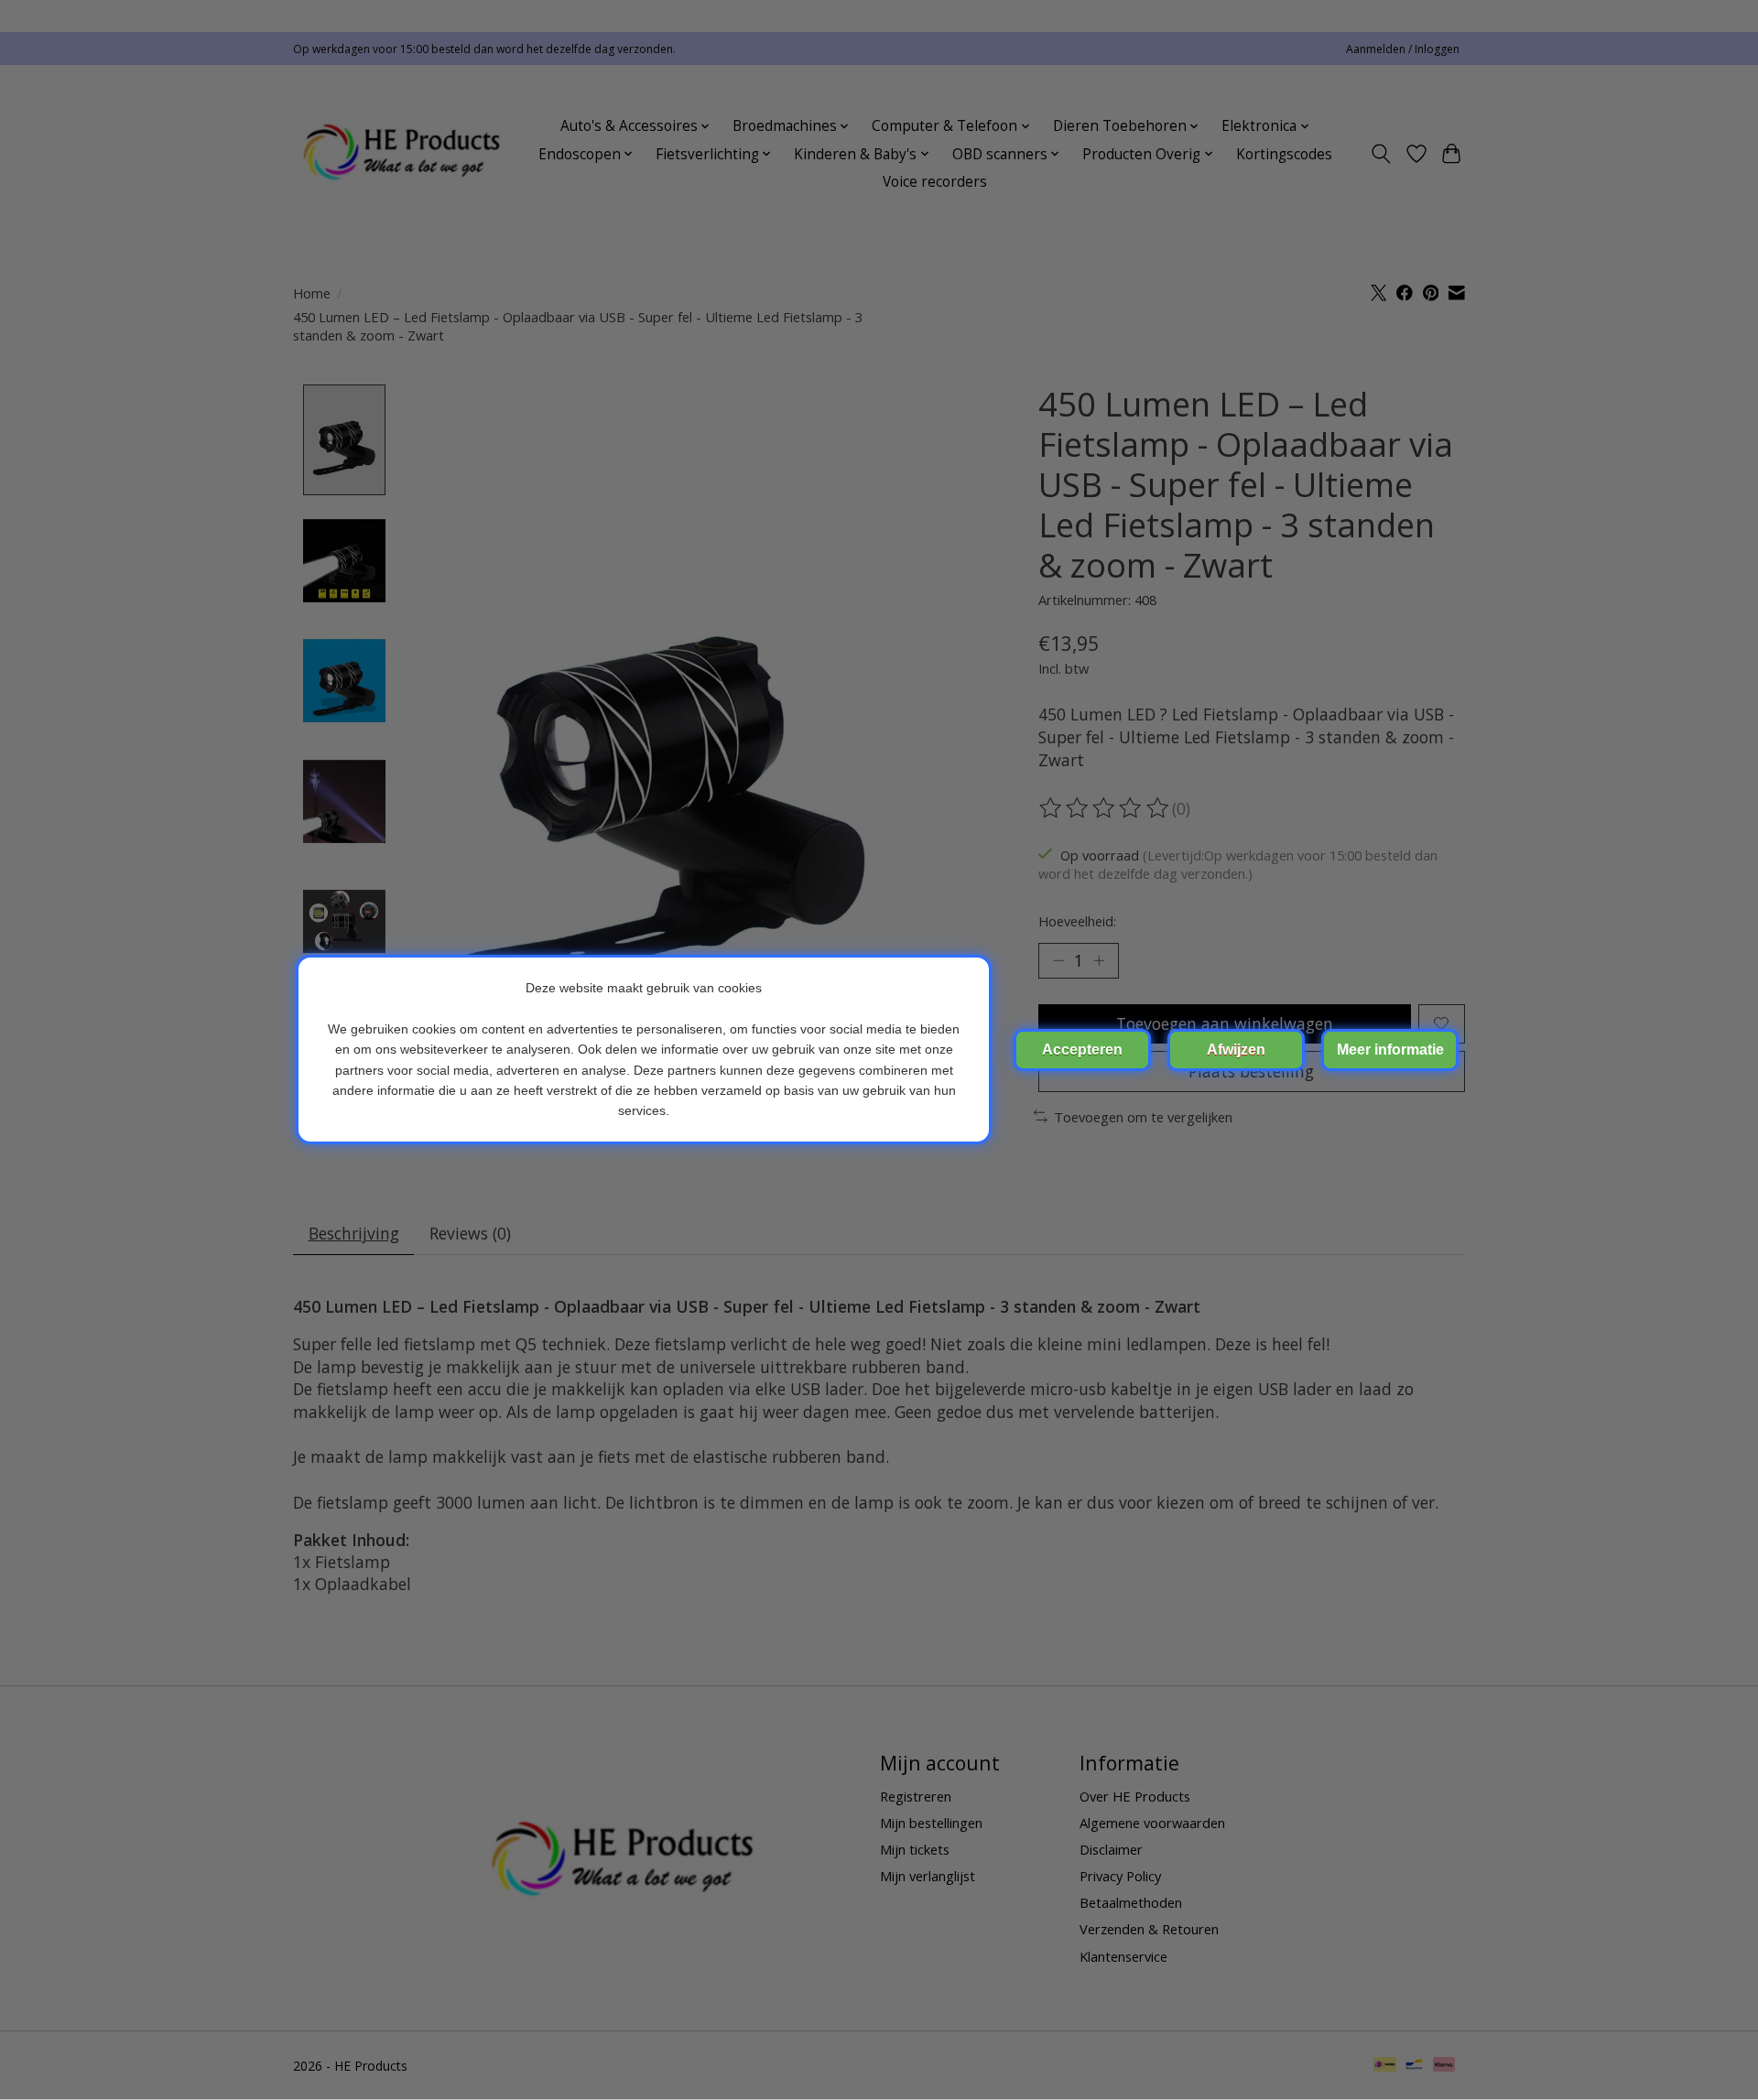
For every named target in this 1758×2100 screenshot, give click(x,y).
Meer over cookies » (1390, 1050)
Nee (1236, 1050)
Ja (1082, 1050)
